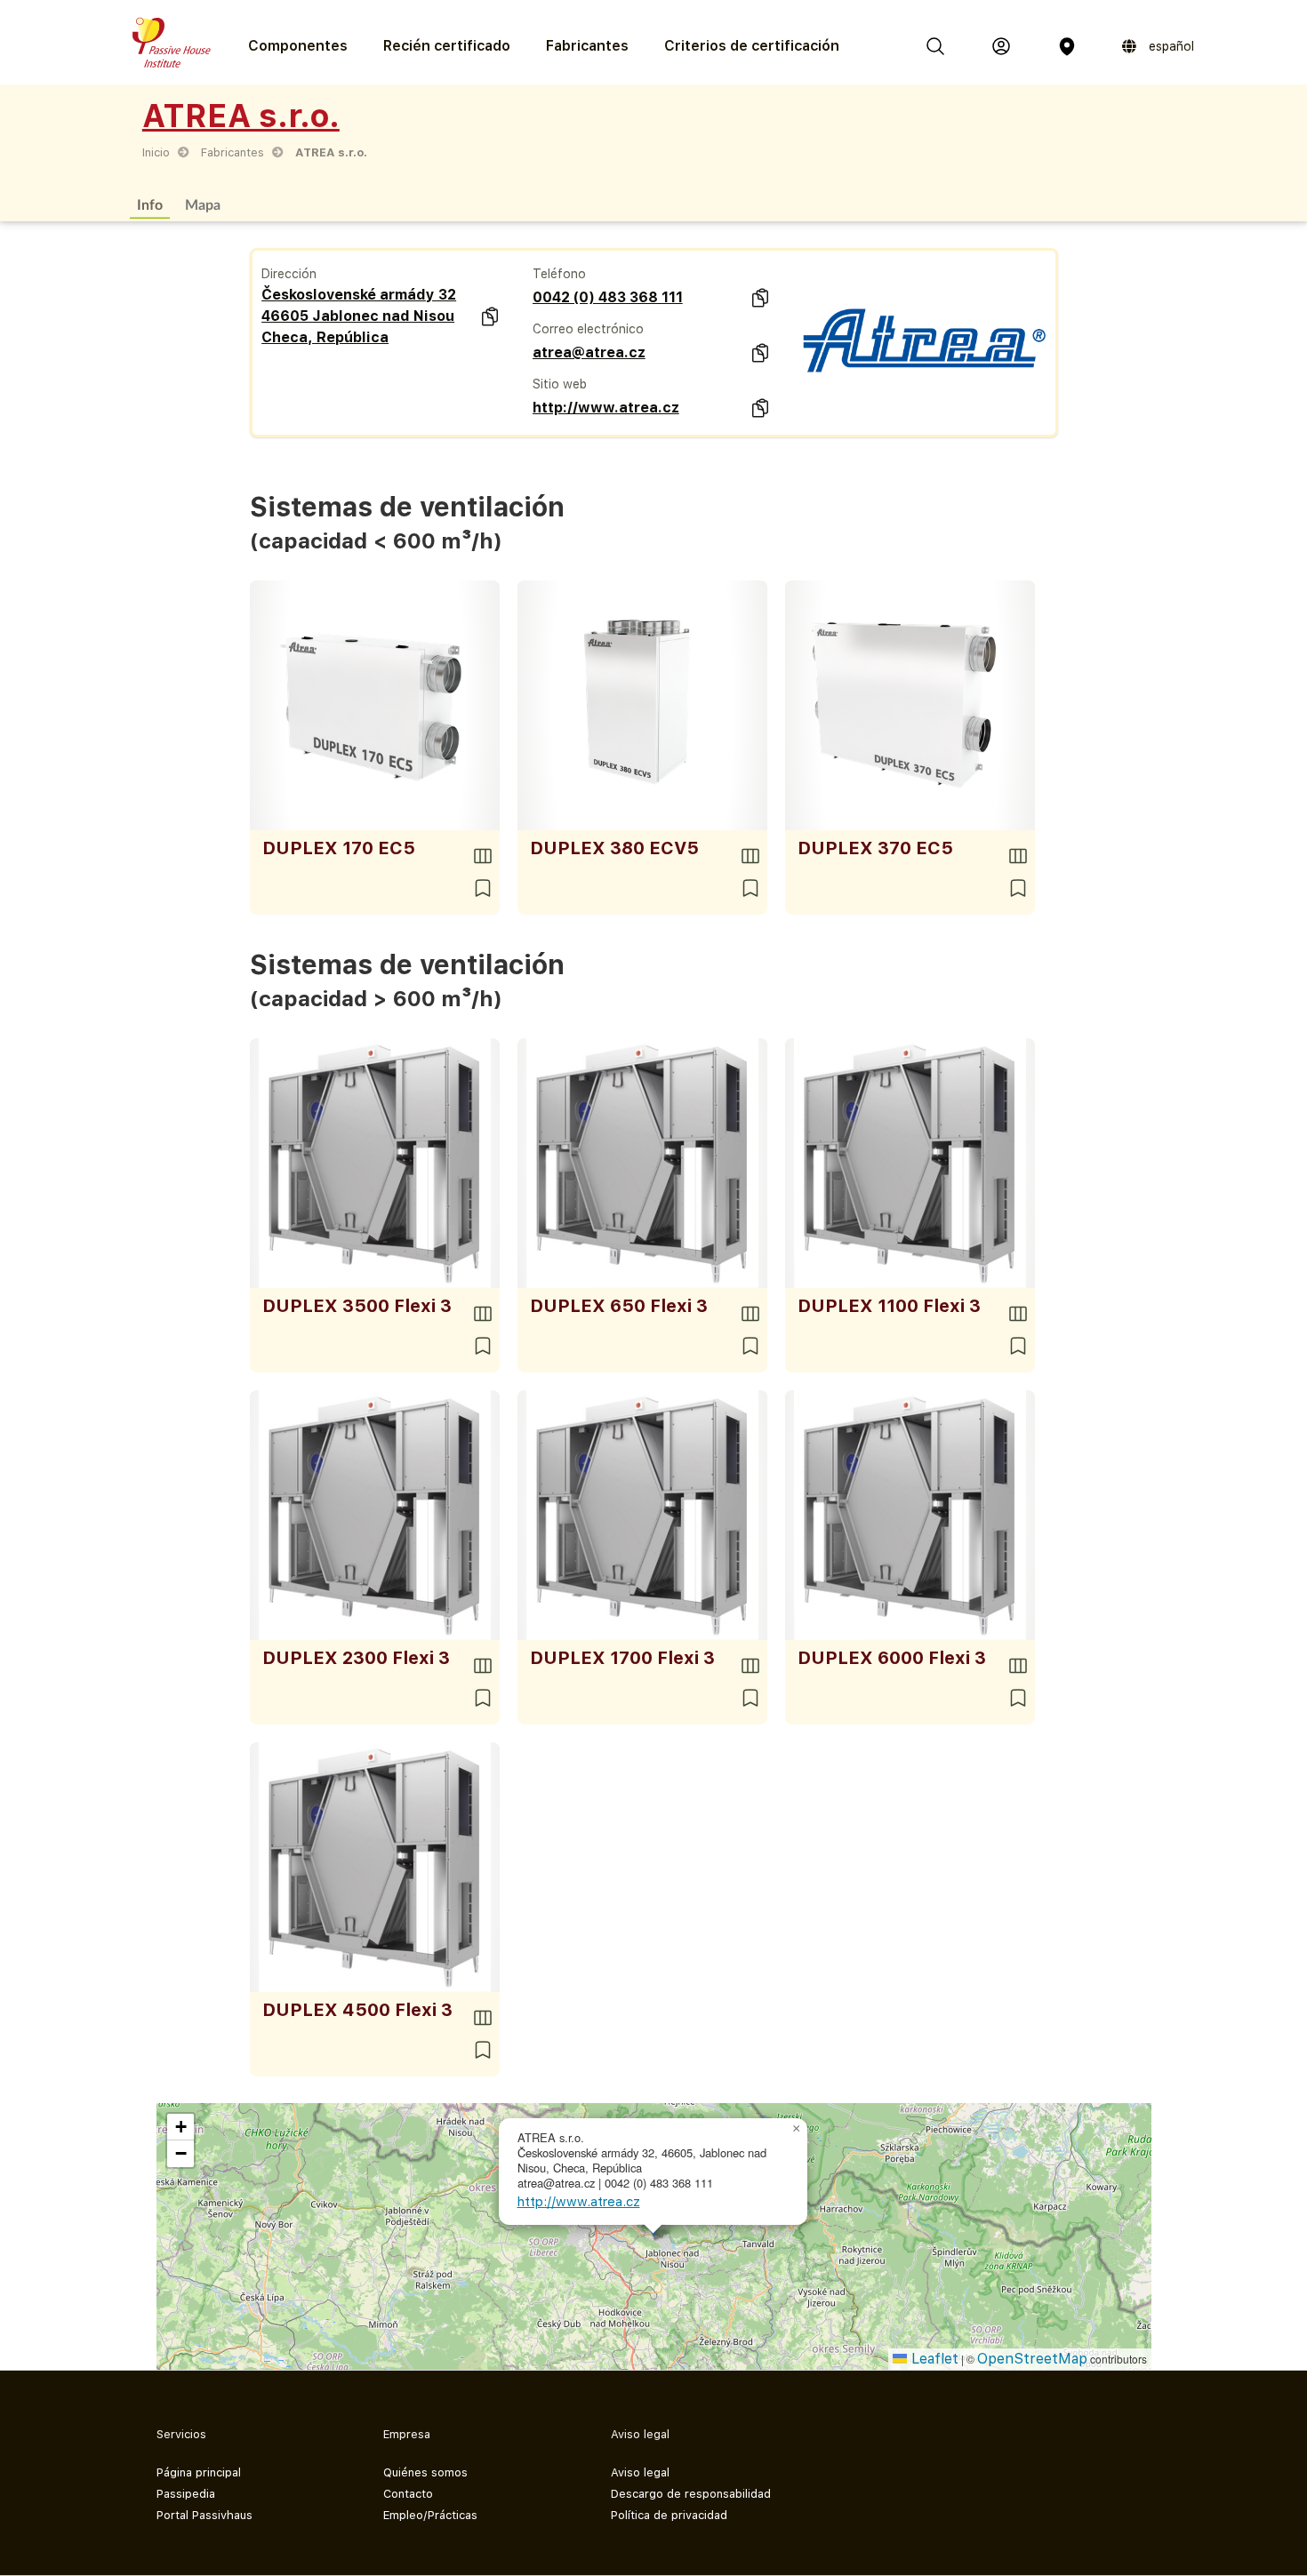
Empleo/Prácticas (430, 2515)
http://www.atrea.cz (606, 408)
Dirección (289, 274)
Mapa (203, 204)
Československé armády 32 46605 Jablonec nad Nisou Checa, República (359, 316)
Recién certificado (447, 46)
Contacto (408, 2494)
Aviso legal (640, 2472)
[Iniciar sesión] (1001, 46)
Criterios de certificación (752, 46)
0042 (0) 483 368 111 (608, 297)
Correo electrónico (588, 329)
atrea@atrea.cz (589, 352)
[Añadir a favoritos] (483, 888)
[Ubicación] (1067, 46)
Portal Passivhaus (204, 2515)
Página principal (199, 2472)
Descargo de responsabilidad (691, 2494)
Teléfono (559, 274)
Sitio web (560, 384)
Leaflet (933, 2359)
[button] (797, 2129)
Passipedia (186, 2494)
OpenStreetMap (1032, 2359)
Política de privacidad (669, 2515)
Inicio (156, 152)
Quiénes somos (425, 2472)
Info (150, 204)
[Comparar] (483, 856)
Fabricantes (587, 46)
